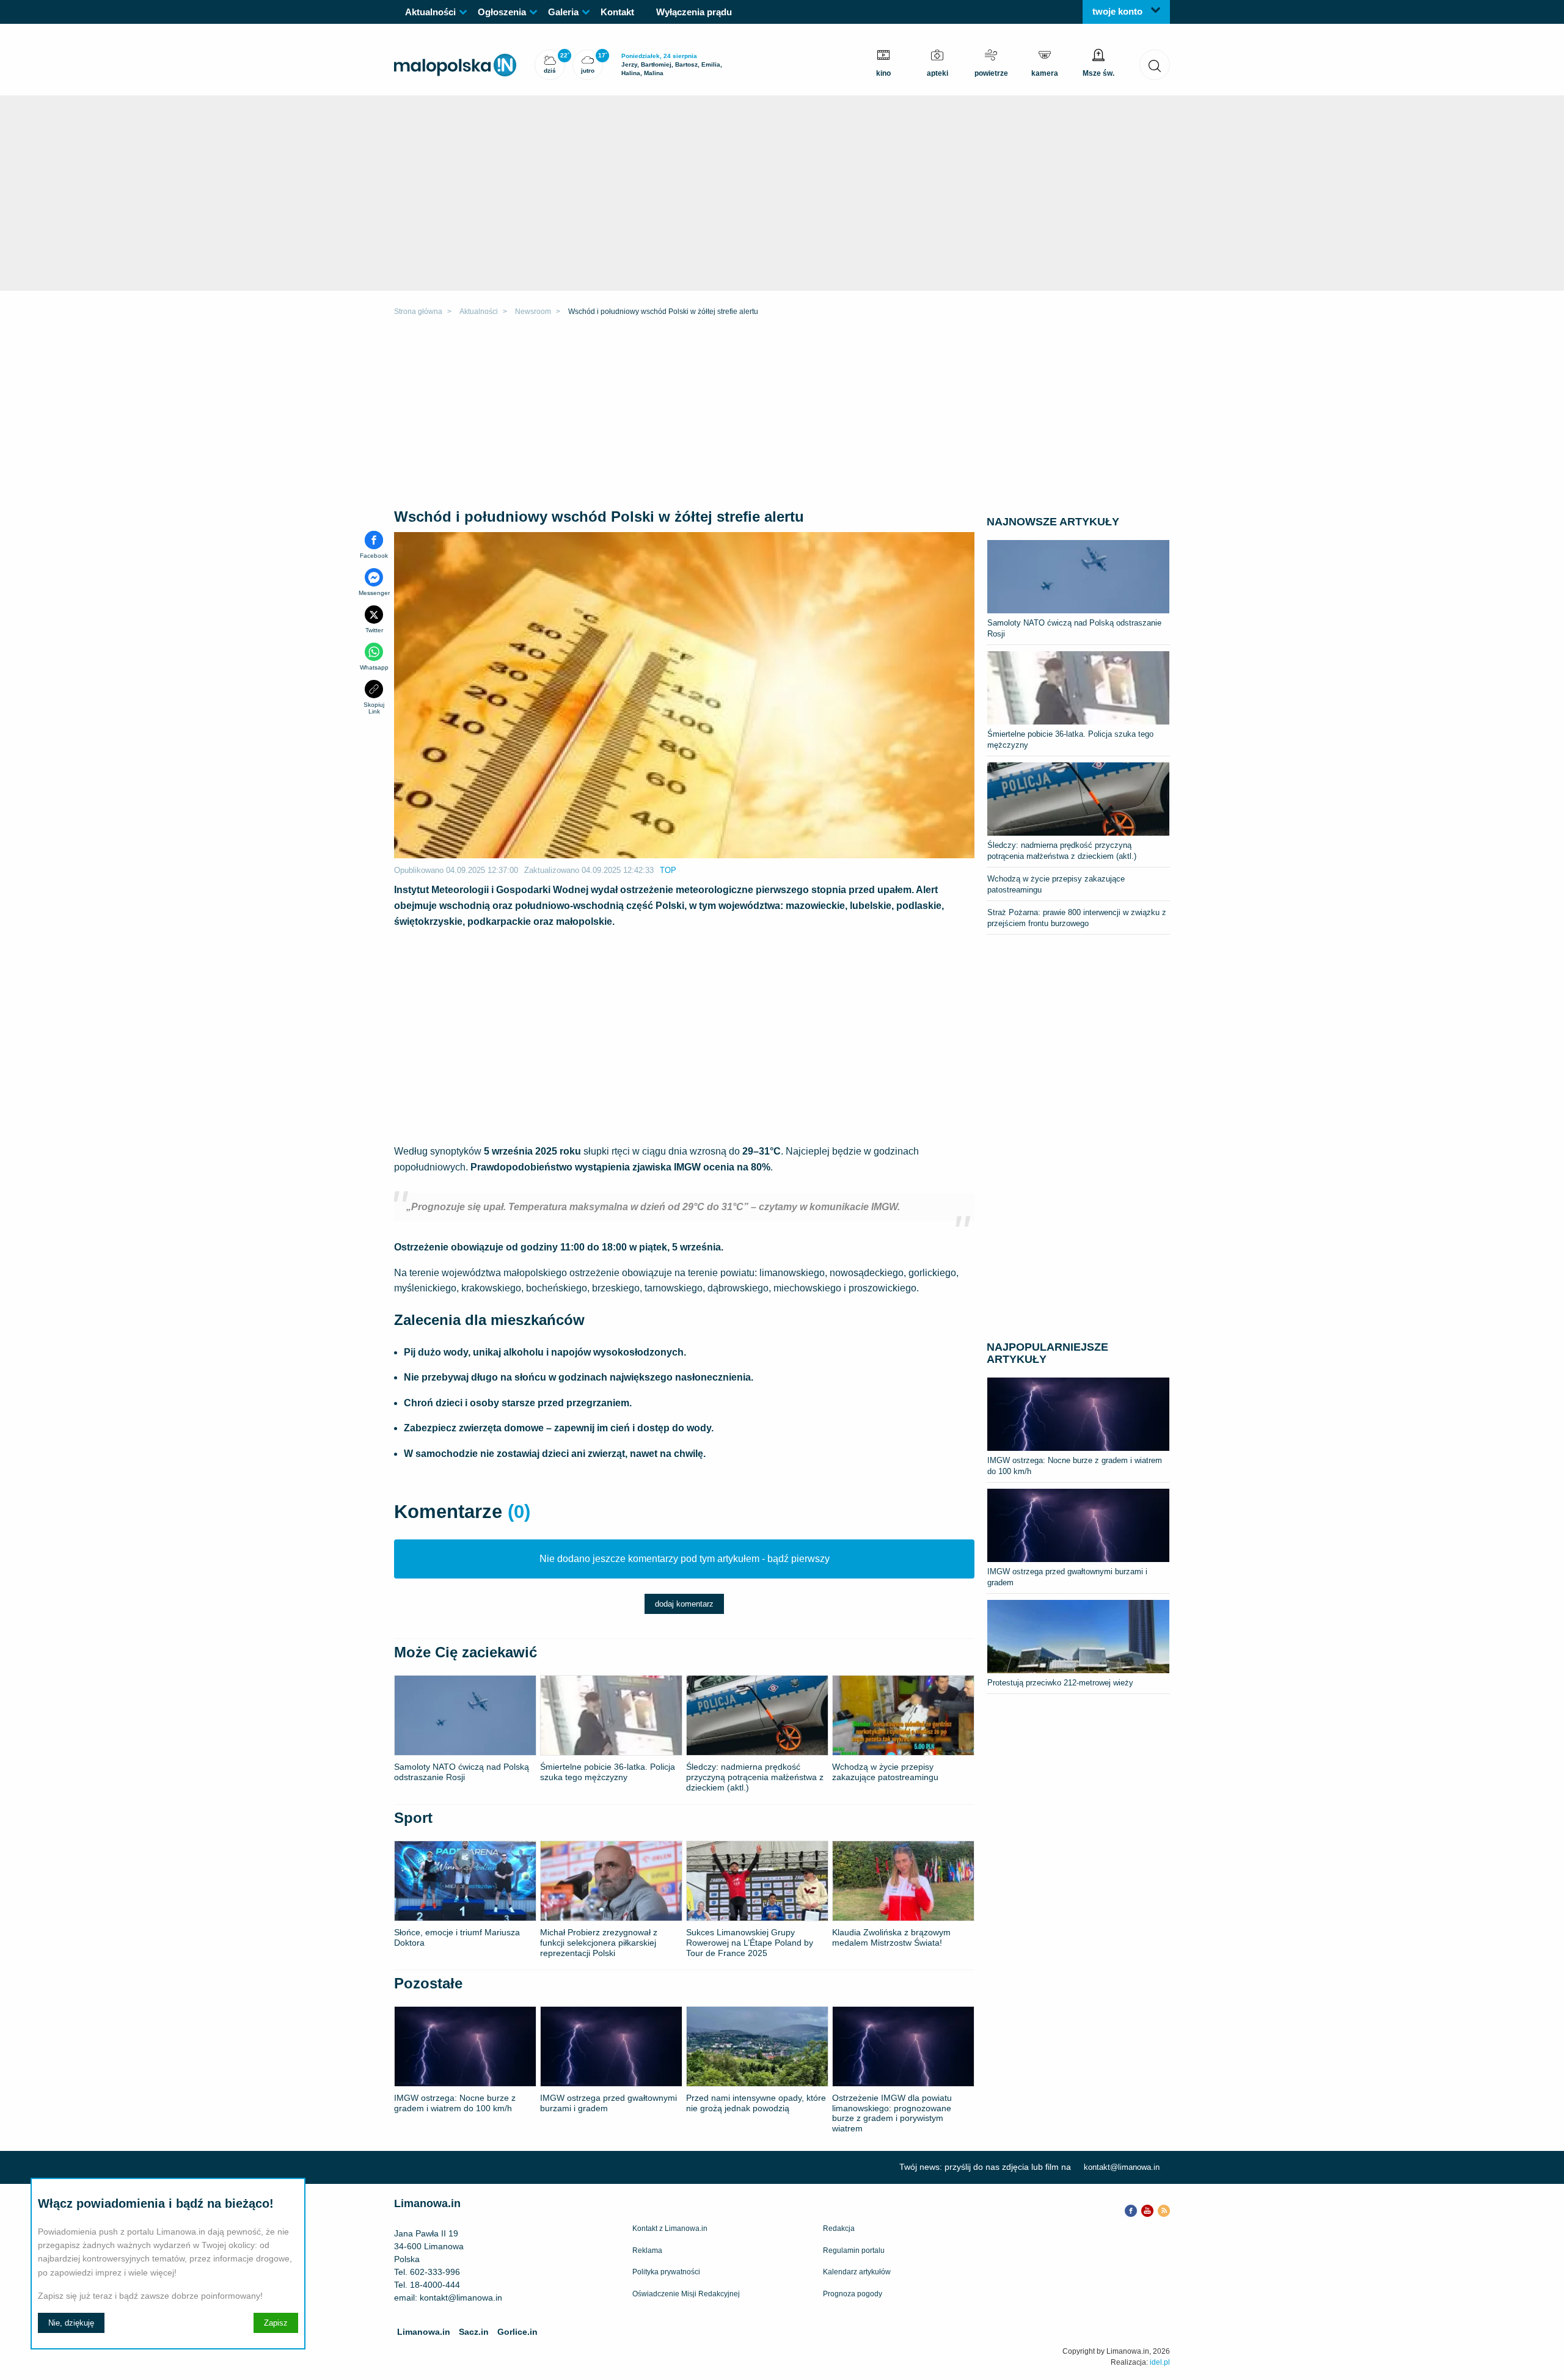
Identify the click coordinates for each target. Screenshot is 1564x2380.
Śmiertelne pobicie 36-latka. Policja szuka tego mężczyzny (1070, 739)
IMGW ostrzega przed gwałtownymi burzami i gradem (1067, 1577)
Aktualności (430, 12)
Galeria (563, 12)
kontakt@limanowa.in (1122, 2167)
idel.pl (1160, 2362)
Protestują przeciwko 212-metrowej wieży (1060, 1683)
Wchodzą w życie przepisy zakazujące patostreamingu (1056, 884)
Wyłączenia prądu (694, 12)
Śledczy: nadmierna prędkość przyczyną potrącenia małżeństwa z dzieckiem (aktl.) (1062, 851)
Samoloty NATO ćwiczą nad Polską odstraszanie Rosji (1074, 628)
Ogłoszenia (502, 12)
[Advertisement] (782, 415)
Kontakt (617, 12)
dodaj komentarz (684, 1604)
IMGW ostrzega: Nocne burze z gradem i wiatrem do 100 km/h (1075, 1466)
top (668, 870)
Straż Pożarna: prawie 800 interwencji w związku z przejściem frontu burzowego (1077, 918)
